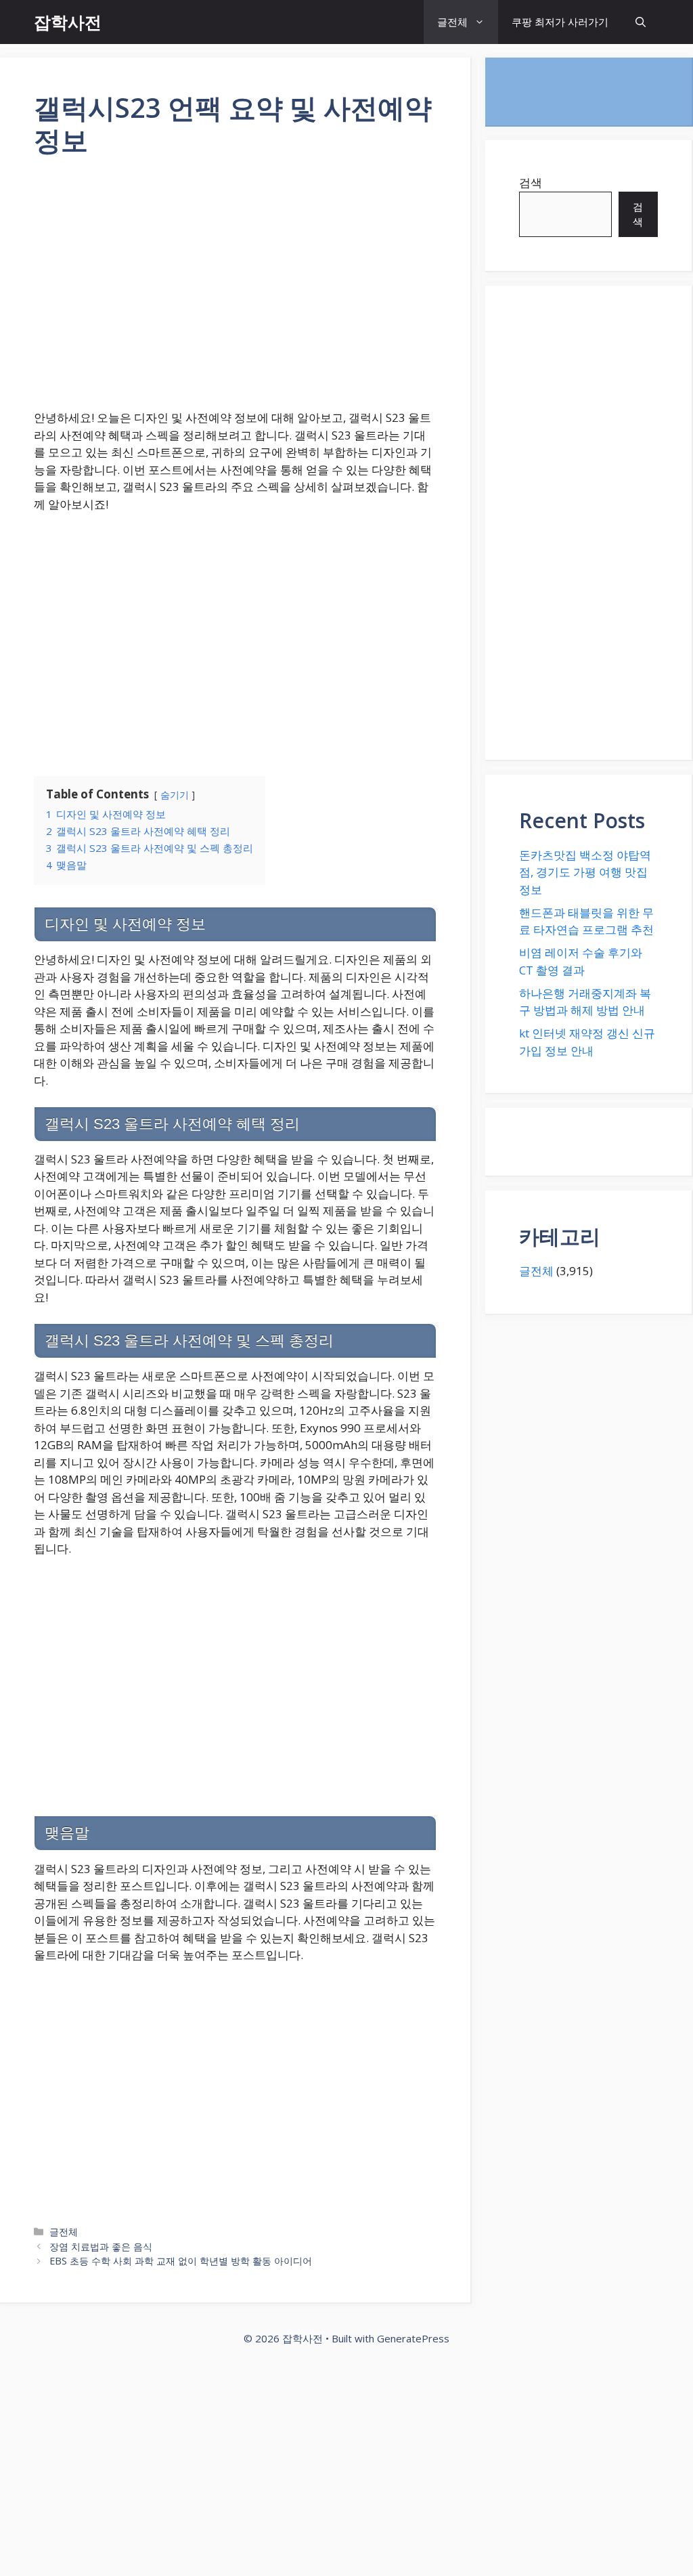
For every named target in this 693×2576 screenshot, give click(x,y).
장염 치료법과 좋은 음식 (101, 2247)
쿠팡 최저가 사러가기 (560, 22)
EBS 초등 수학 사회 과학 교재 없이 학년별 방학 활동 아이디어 (181, 2261)
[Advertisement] (235, 292)
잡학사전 (68, 22)
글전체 (452, 22)
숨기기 (175, 795)
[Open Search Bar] (641, 22)
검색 (531, 183)
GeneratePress (413, 2338)
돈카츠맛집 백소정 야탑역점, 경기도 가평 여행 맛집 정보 (585, 872)
